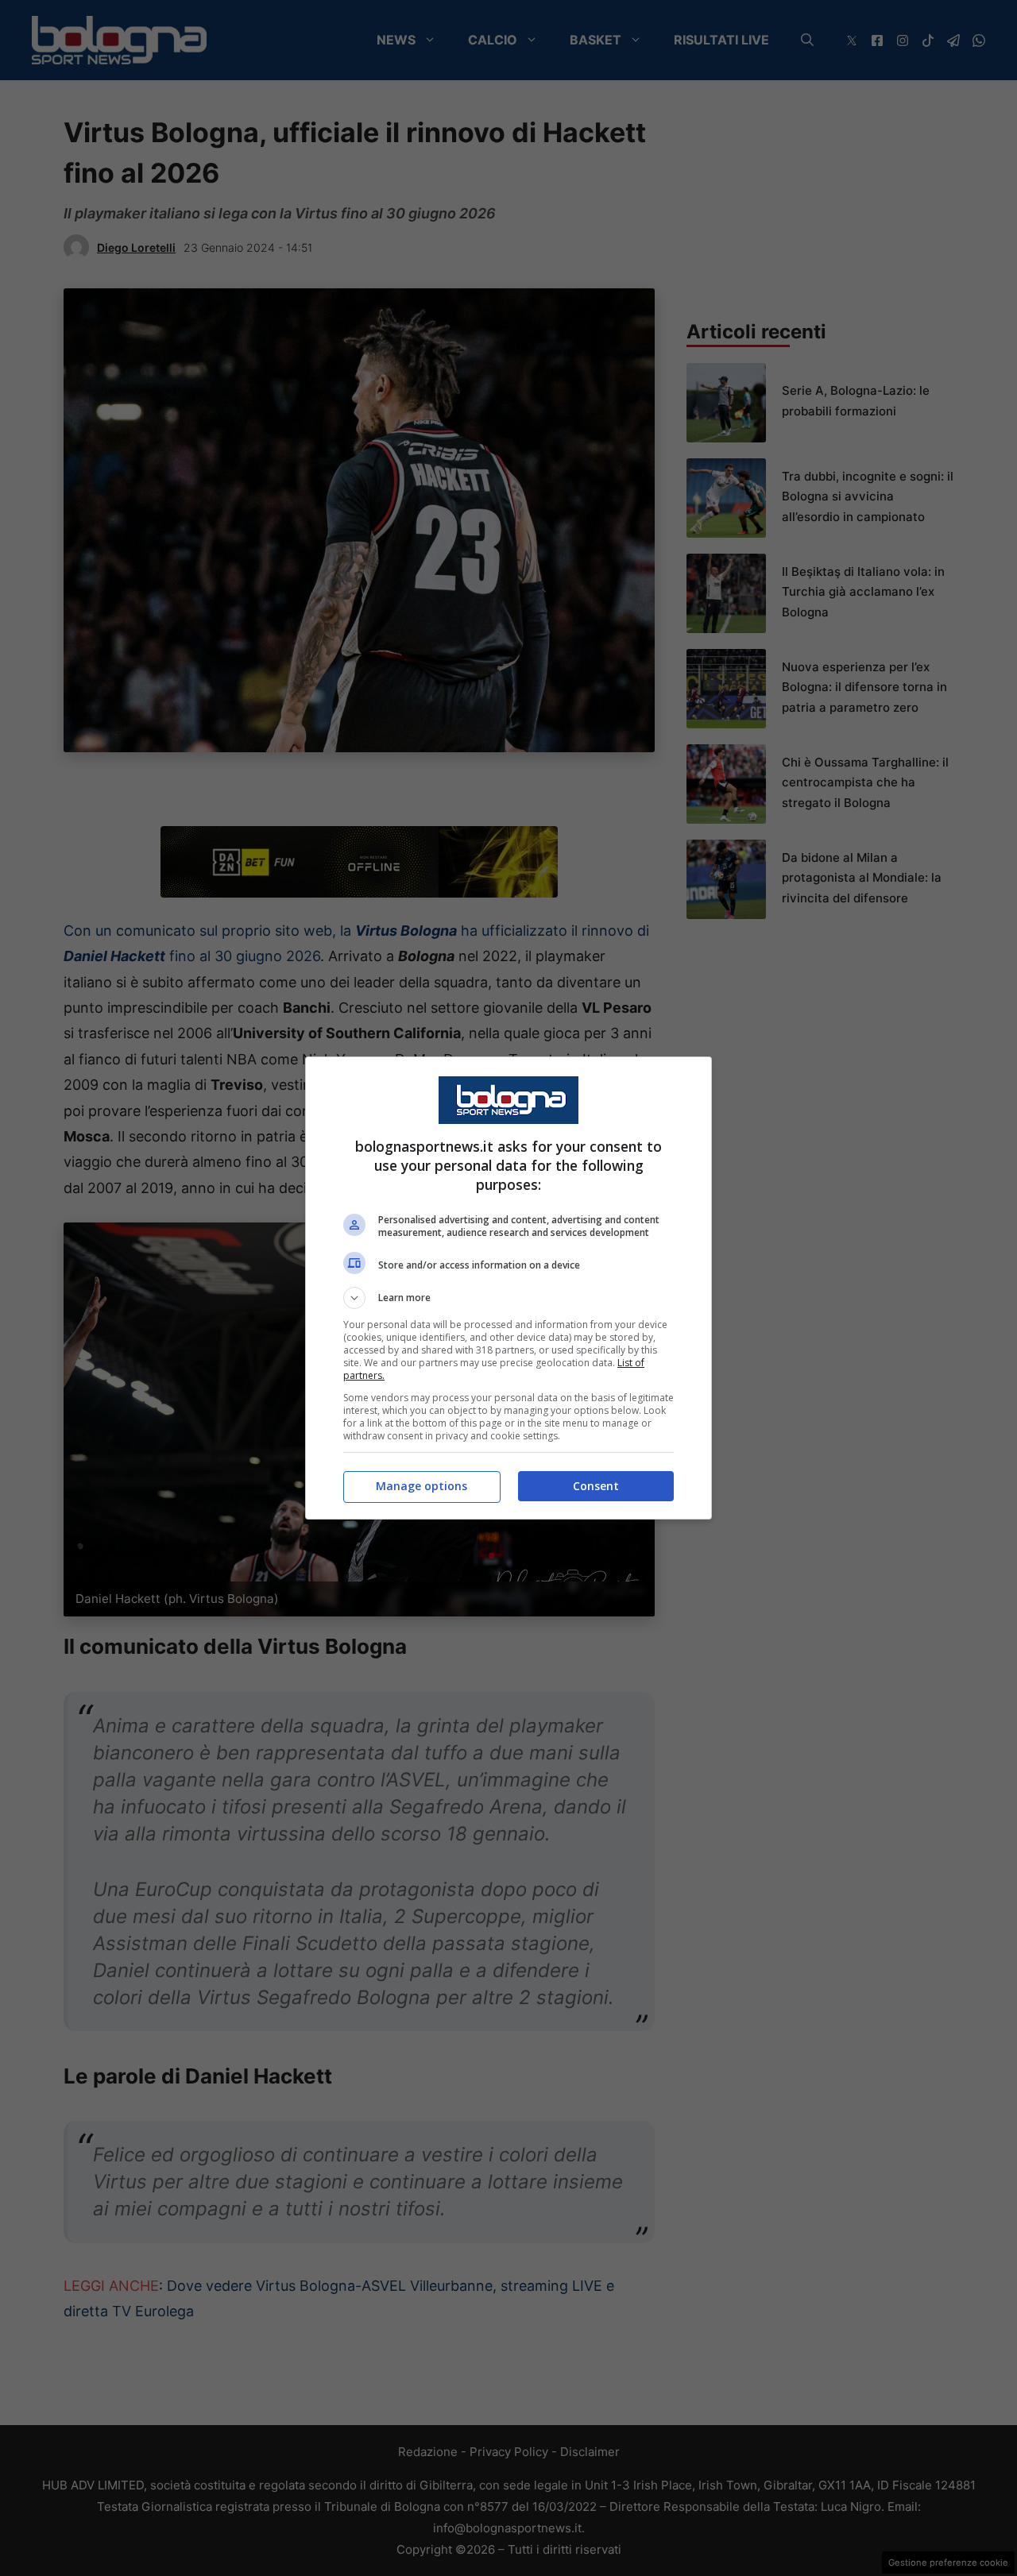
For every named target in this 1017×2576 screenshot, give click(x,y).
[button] (508, 1298)
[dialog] (508, 1288)
